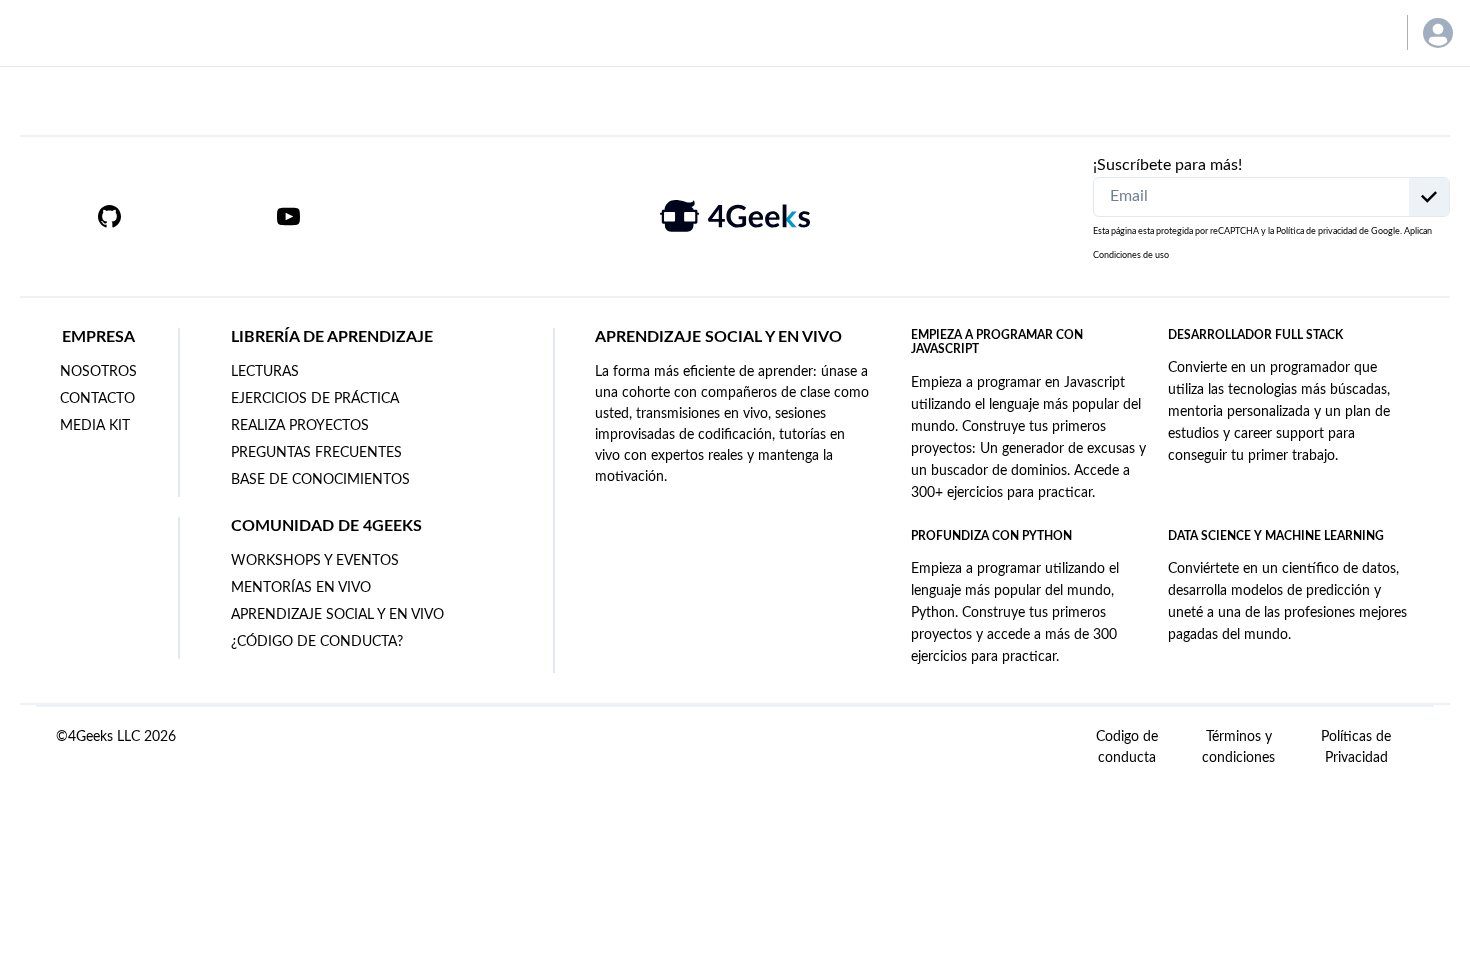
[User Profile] (1438, 33)
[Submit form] (1429, 197)
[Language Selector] (1362, 32)
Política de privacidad (1316, 231)
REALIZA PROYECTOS (300, 426)
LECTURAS (265, 372)
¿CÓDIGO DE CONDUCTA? (317, 642)
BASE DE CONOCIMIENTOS (320, 480)
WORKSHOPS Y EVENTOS (315, 561)
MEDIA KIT (95, 426)
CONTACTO (97, 399)
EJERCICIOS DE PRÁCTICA (315, 399)
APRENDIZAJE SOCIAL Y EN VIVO (337, 615)
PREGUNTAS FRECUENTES (316, 453)
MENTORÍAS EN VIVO (301, 588)
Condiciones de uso (1131, 255)
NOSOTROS (98, 372)
